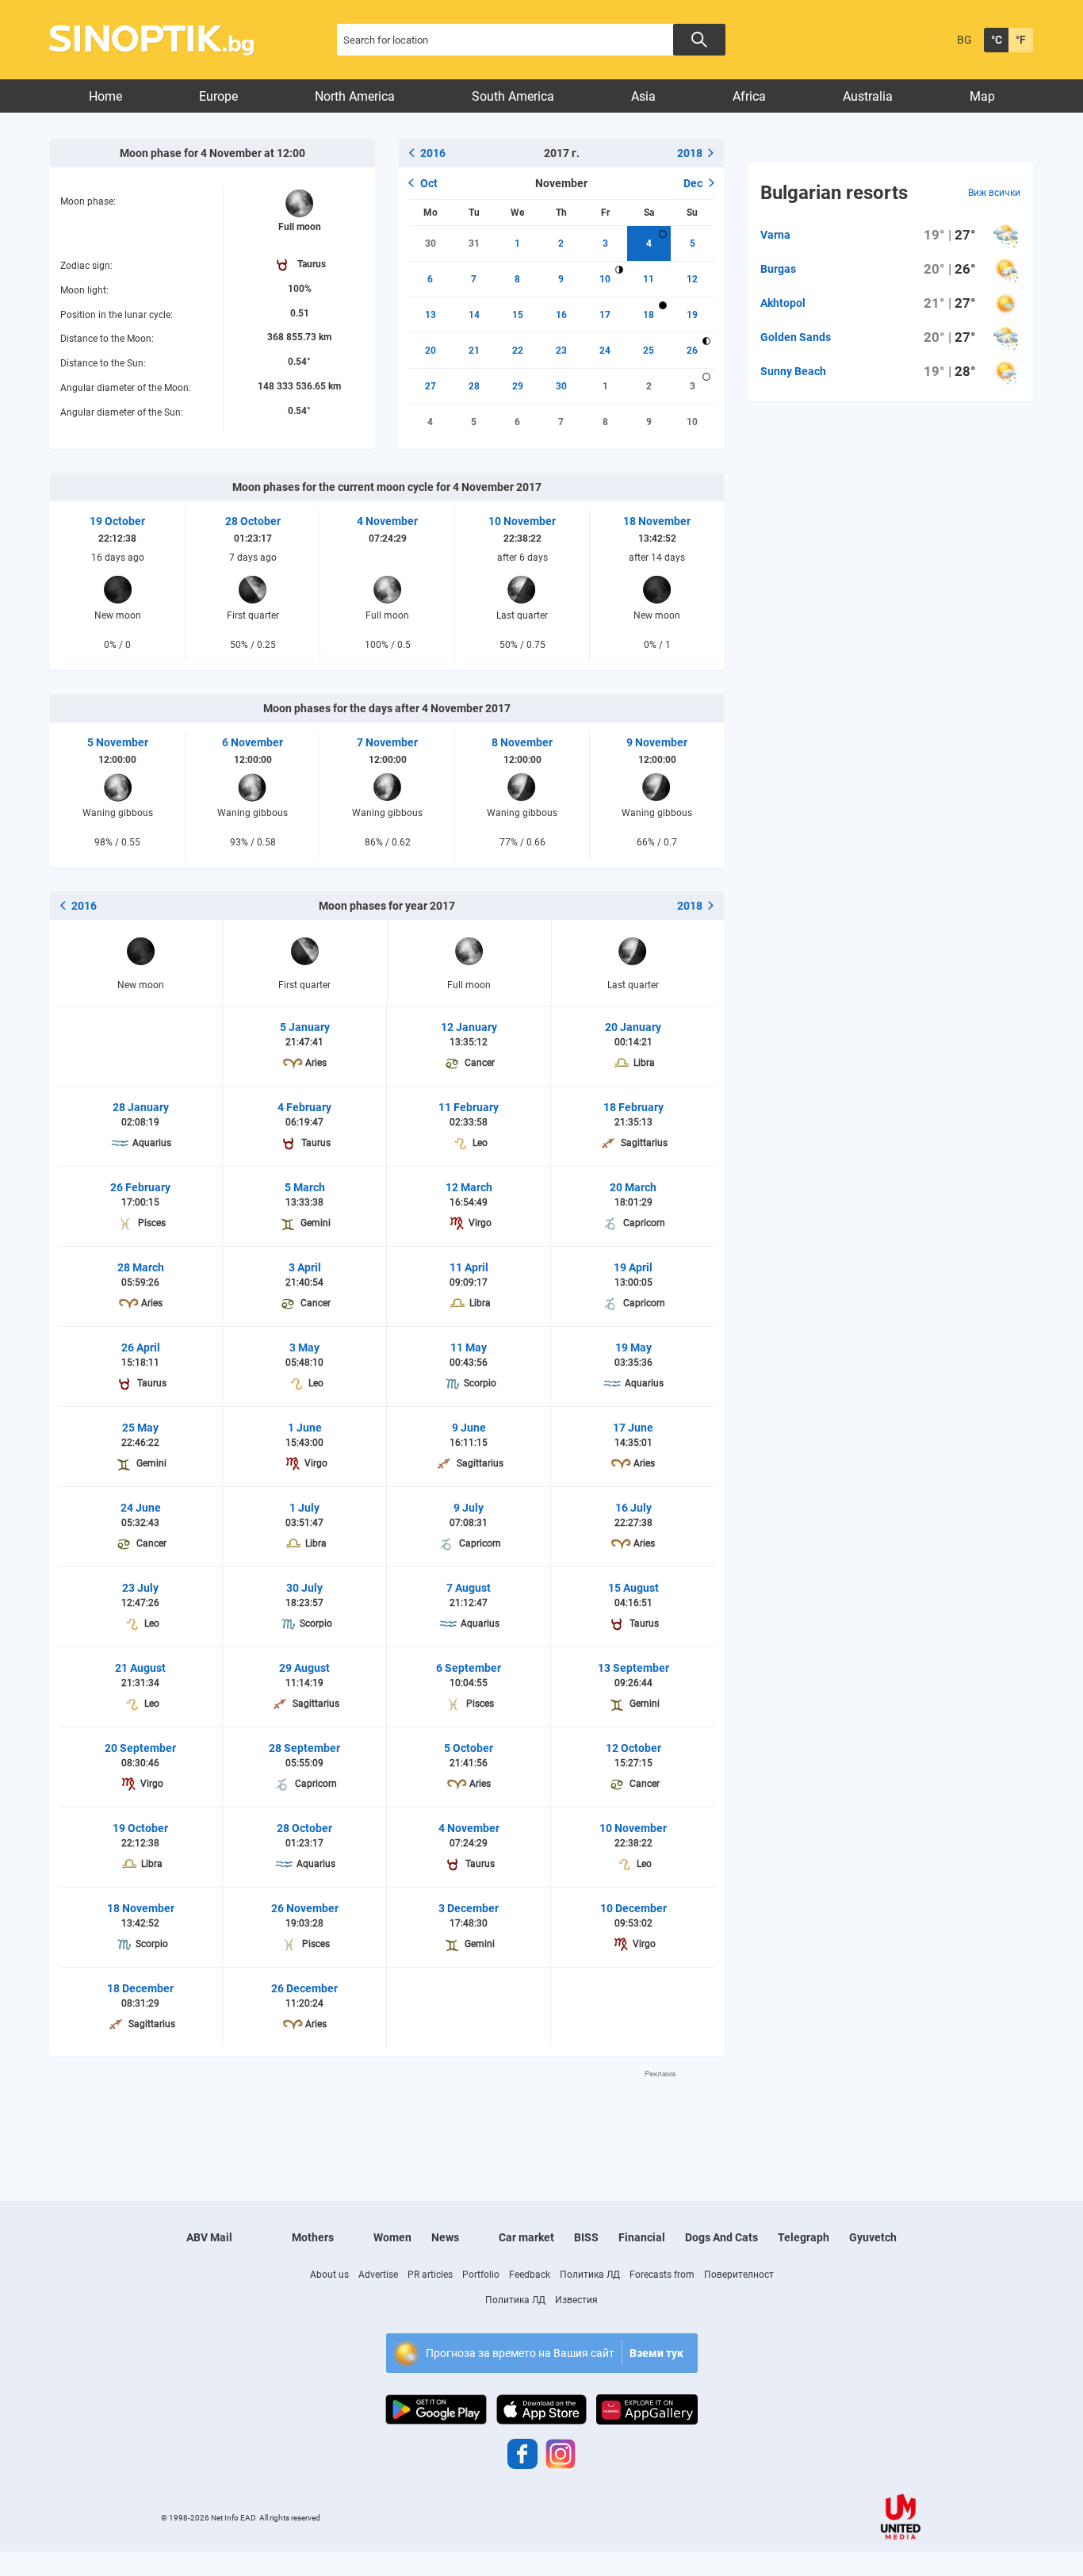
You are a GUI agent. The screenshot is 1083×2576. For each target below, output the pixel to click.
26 (692, 351)
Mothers (313, 2237)
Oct (429, 183)
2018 (690, 153)
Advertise (378, 2275)
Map (982, 96)
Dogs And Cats (721, 2237)
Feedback (530, 2275)
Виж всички (994, 193)
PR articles (430, 2275)
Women (392, 2237)
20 (431, 351)
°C (997, 40)
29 (518, 386)
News (445, 2237)
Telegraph (804, 2237)
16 (561, 315)
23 (561, 351)
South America (513, 96)
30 (431, 243)
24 (605, 351)
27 (431, 386)
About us (329, 2275)
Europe (218, 96)
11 (649, 279)
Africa (749, 96)
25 (649, 351)
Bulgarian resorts (834, 193)
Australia (868, 96)
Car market (526, 2237)
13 (431, 315)
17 (605, 315)
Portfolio (481, 2275)
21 (474, 351)
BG (964, 40)
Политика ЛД (590, 2275)
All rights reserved (290, 2518)
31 (474, 243)
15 (518, 315)
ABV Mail (209, 2237)
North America (355, 96)
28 (474, 386)
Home (105, 96)
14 (474, 315)
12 (692, 279)
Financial (642, 2237)
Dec (693, 183)
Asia (643, 96)
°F (1021, 40)
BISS (586, 2237)
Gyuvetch (873, 2237)
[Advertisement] (387, 2115)
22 (518, 351)
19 (692, 315)
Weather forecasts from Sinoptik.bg (161, 40)
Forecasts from (662, 2275)
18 (649, 315)
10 (605, 279)
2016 (433, 153)
